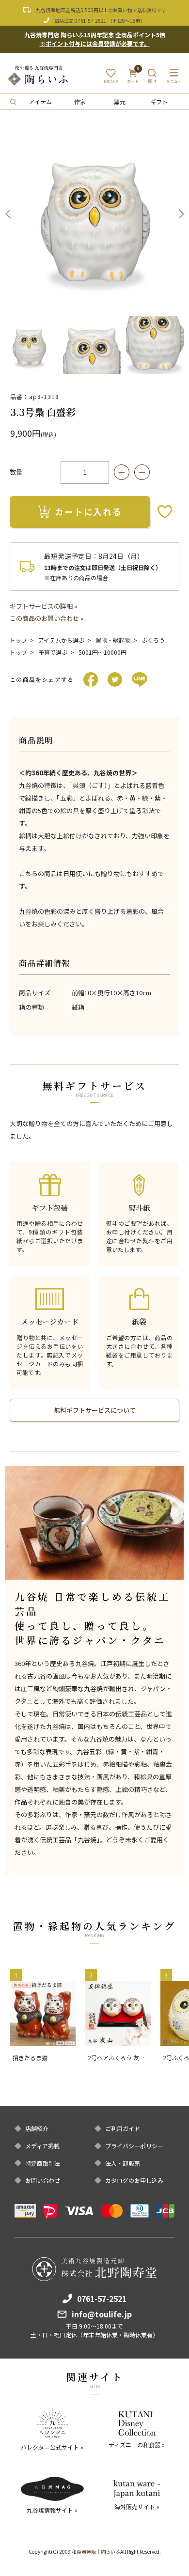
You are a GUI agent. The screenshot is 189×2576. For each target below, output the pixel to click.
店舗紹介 (37, 2129)
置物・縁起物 (113, 640)
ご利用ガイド (123, 2129)
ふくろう (153, 640)
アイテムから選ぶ (61, 640)
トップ (18, 640)
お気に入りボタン (165, 512)
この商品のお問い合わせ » (47, 618)
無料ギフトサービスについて (95, 1410)
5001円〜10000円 (102, 652)
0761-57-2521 (91, 21)
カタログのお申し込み (134, 2180)
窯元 (120, 101)
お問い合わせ (43, 2180)
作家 (80, 101)
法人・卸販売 (123, 2163)
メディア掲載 (42, 2146)
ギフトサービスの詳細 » (43, 606)
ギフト (159, 101)
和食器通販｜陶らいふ (96, 2552)
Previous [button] (8, 214)
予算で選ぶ (53, 652)
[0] (133, 79)
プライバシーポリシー (134, 2146)
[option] (94, 214)
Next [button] (181, 214)
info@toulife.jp (102, 2314)
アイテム (40, 101)
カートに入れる (88, 511)
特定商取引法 (43, 2163)
